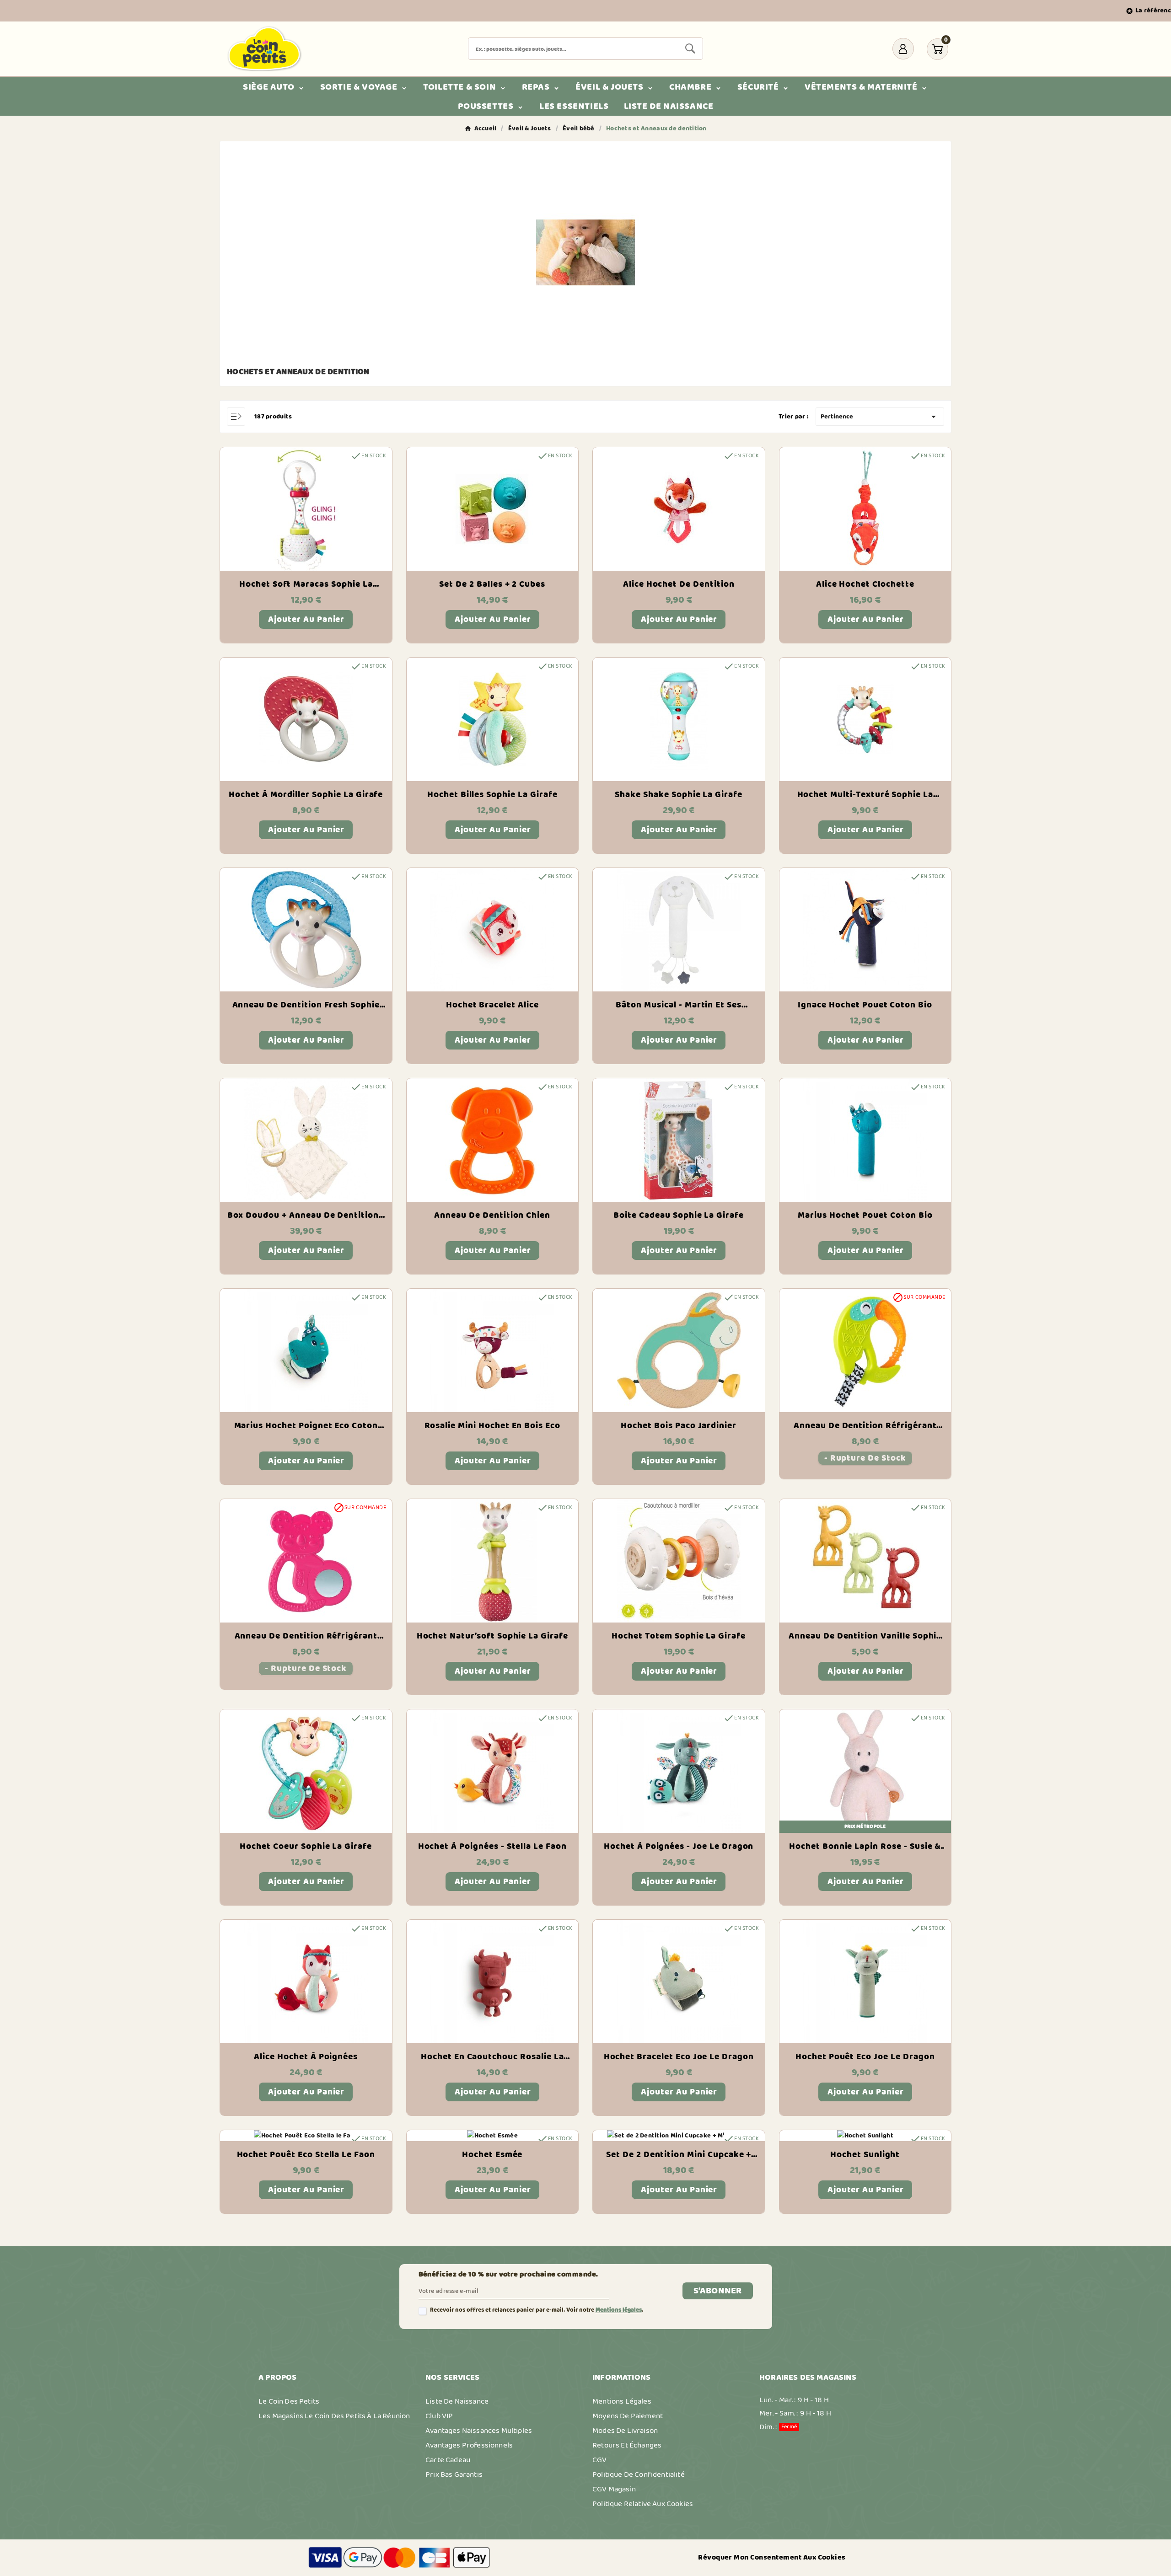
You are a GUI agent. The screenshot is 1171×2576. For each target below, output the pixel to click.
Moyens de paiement (628, 2416)
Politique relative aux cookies (643, 2504)
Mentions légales (619, 2310)
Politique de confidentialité (639, 2474)
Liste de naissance (457, 2401)
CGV (600, 2460)
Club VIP (439, 2416)
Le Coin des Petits (289, 2401)
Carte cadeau (448, 2460)
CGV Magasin (614, 2489)
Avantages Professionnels (469, 2445)
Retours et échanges (627, 2445)
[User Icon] (903, 49)
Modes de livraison (625, 2431)
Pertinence (880, 417)
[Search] (690, 48)
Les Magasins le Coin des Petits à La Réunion (334, 2416)
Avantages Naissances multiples (479, 2431)
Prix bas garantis (454, 2474)
